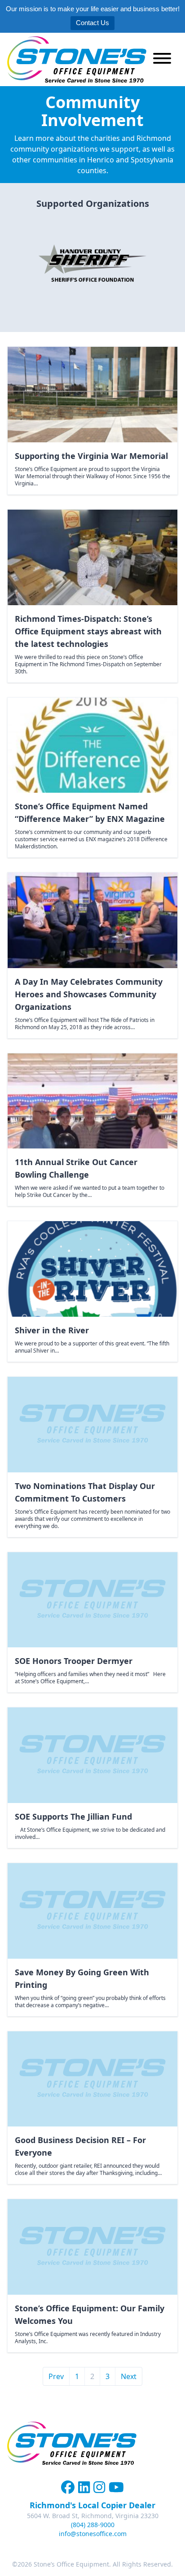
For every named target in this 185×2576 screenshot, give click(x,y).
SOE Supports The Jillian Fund (73, 1816)
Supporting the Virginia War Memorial (91, 456)
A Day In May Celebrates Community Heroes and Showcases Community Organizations (89, 994)
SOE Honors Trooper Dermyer (74, 1661)
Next (129, 2376)
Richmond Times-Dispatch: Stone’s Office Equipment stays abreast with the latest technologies (88, 631)
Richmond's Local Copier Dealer (92, 2505)
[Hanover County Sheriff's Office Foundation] (92, 264)
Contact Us (92, 23)
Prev (56, 2376)
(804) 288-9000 (93, 2525)
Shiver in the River (52, 1330)
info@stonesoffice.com (93, 2534)
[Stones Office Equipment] (77, 59)
